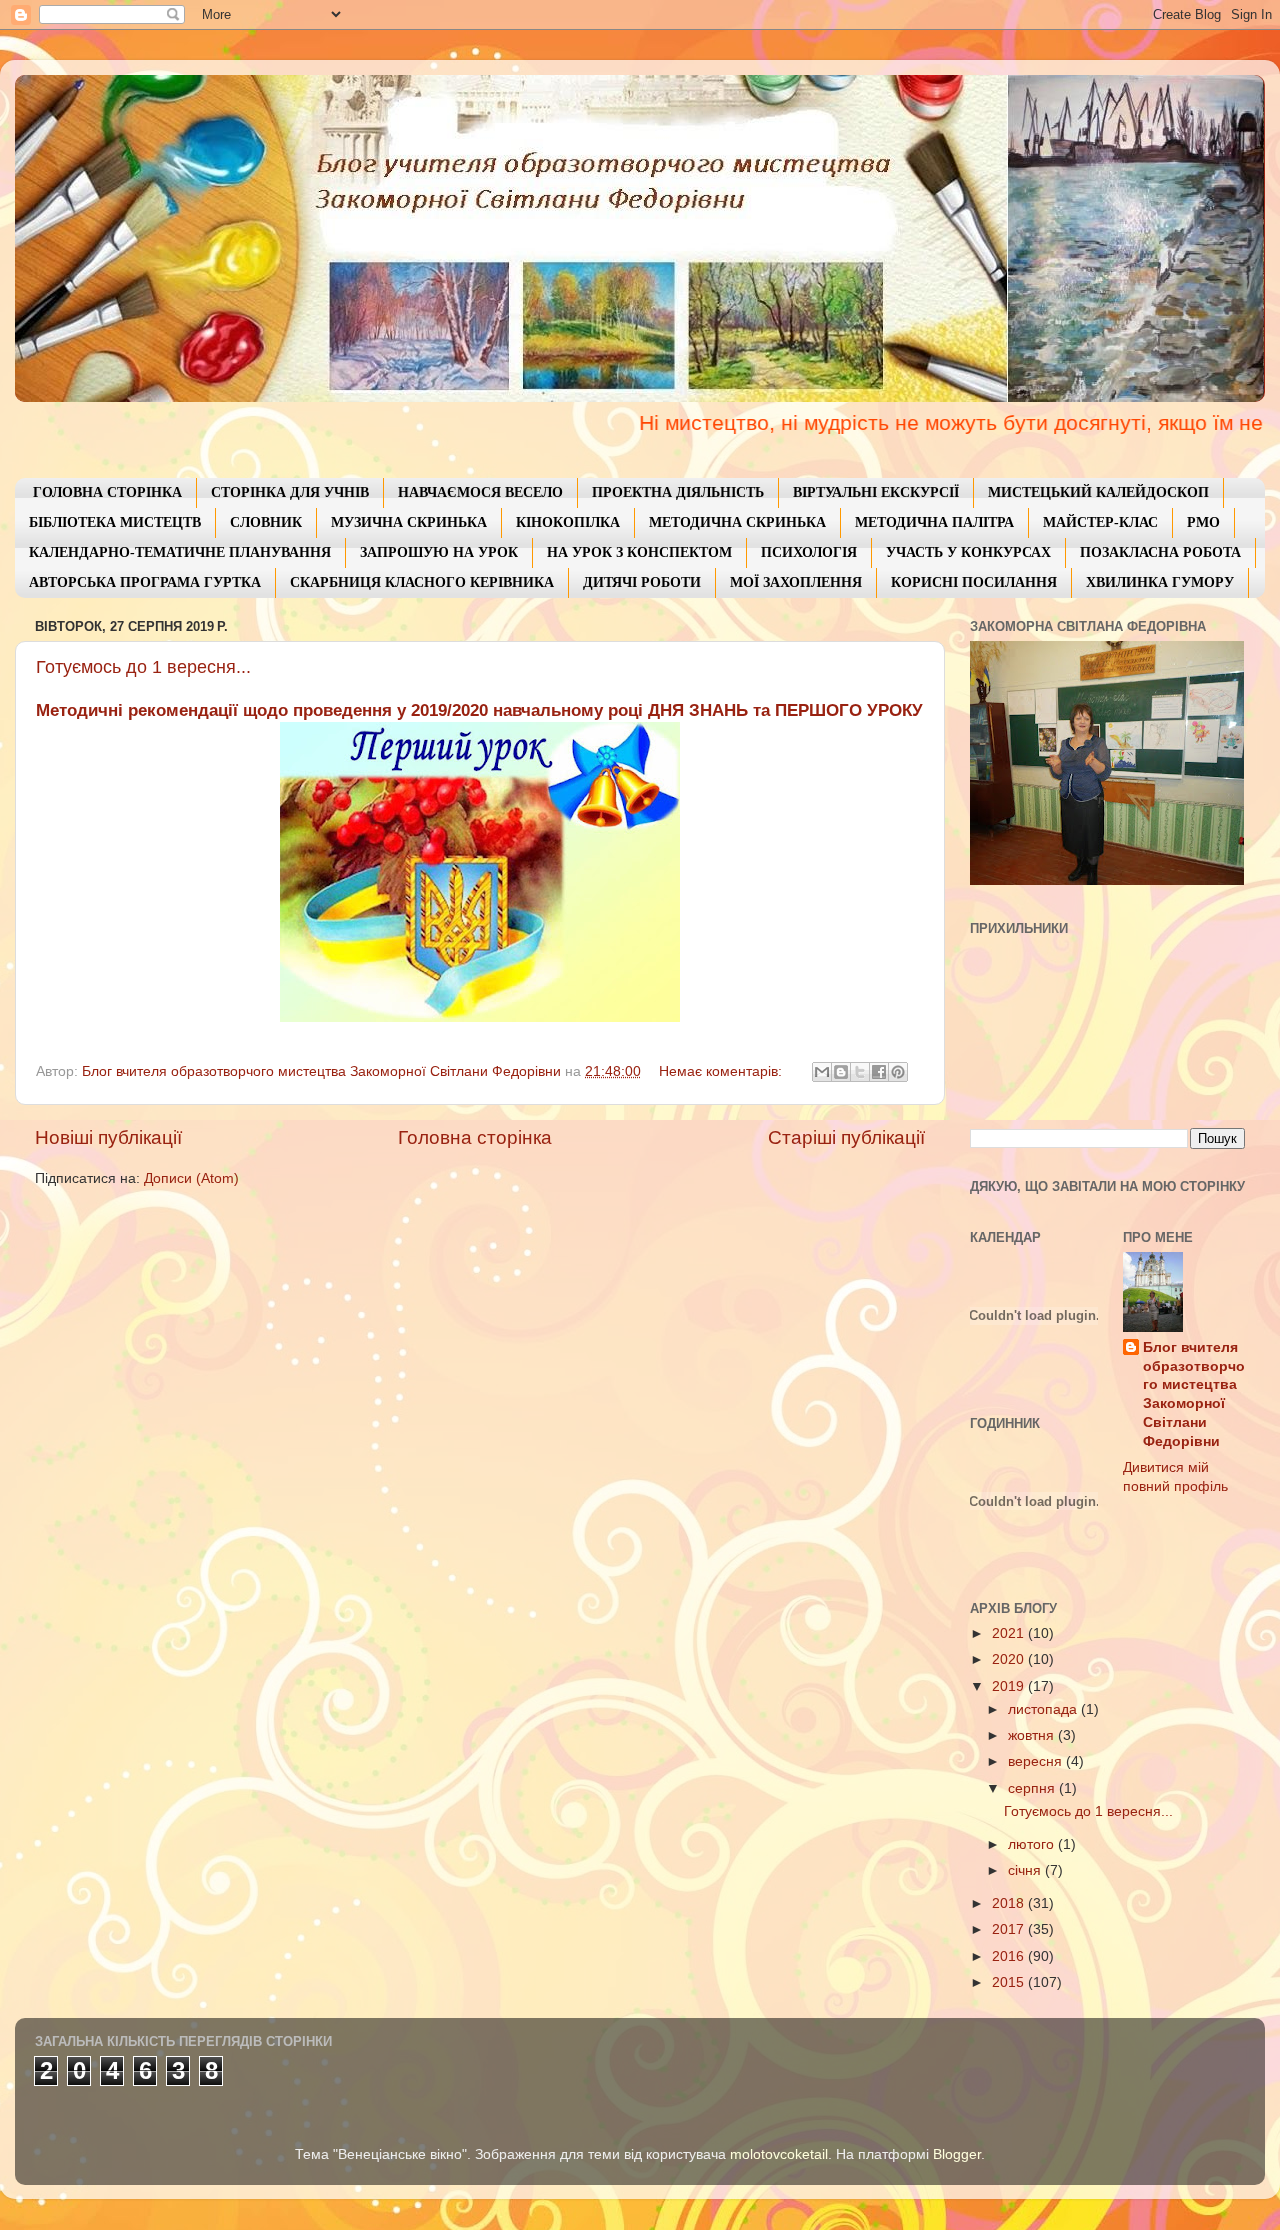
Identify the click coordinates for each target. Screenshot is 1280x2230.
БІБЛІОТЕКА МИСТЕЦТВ (115, 522)
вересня (1037, 1761)
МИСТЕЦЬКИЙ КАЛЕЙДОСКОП (1098, 492)
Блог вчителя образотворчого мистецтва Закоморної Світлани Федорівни (1194, 1394)
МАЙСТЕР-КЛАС (1100, 522)
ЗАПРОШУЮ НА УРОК (439, 552)
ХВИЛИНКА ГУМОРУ (1160, 582)
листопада (1044, 1709)
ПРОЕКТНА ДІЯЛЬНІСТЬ (678, 492)
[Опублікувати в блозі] (841, 1072)
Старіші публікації (846, 1137)
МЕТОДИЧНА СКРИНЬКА (737, 522)
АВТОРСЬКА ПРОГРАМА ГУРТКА (145, 582)
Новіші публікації (108, 1137)
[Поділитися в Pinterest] (898, 1072)
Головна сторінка (475, 1137)
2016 (1010, 1956)
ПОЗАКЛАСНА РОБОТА (1160, 552)
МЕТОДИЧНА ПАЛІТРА (934, 522)
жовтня (1033, 1735)
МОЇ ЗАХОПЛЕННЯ (796, 582)
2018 (1010, 1903)
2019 (1010, 1686)
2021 (1010, 1633)
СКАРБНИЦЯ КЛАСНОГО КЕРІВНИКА (422, 582)
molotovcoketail (779, 2154)
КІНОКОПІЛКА (568, 522)
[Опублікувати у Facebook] (879, 1072)
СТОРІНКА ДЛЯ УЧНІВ (290, 492)
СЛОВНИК (266, 522)
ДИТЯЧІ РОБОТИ (642, 582)
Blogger (957, 2154)
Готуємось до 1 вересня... (143, 667)
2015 (1010, 1982)
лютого (1033, 1844)
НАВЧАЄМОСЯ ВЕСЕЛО (480, 492)
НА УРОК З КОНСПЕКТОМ (639, 552)
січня (1026, 1870)
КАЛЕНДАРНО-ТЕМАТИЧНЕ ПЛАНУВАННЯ (180, 552)
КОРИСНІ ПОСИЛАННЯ (974, 582)
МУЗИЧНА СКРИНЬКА (409, 522)
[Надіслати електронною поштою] (822, 1072)
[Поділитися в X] (860, 1072)
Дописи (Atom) (191, 1178)
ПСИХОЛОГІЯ (809, 552)
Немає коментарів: (722, 1071)
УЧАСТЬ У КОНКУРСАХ (968, 552)
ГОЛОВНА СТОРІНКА (107, 492)
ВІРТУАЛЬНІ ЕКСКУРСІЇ (876, 492)
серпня (1033, 1788)
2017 (1010, 1929)
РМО (1203, 522)
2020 (1010, 1659)
